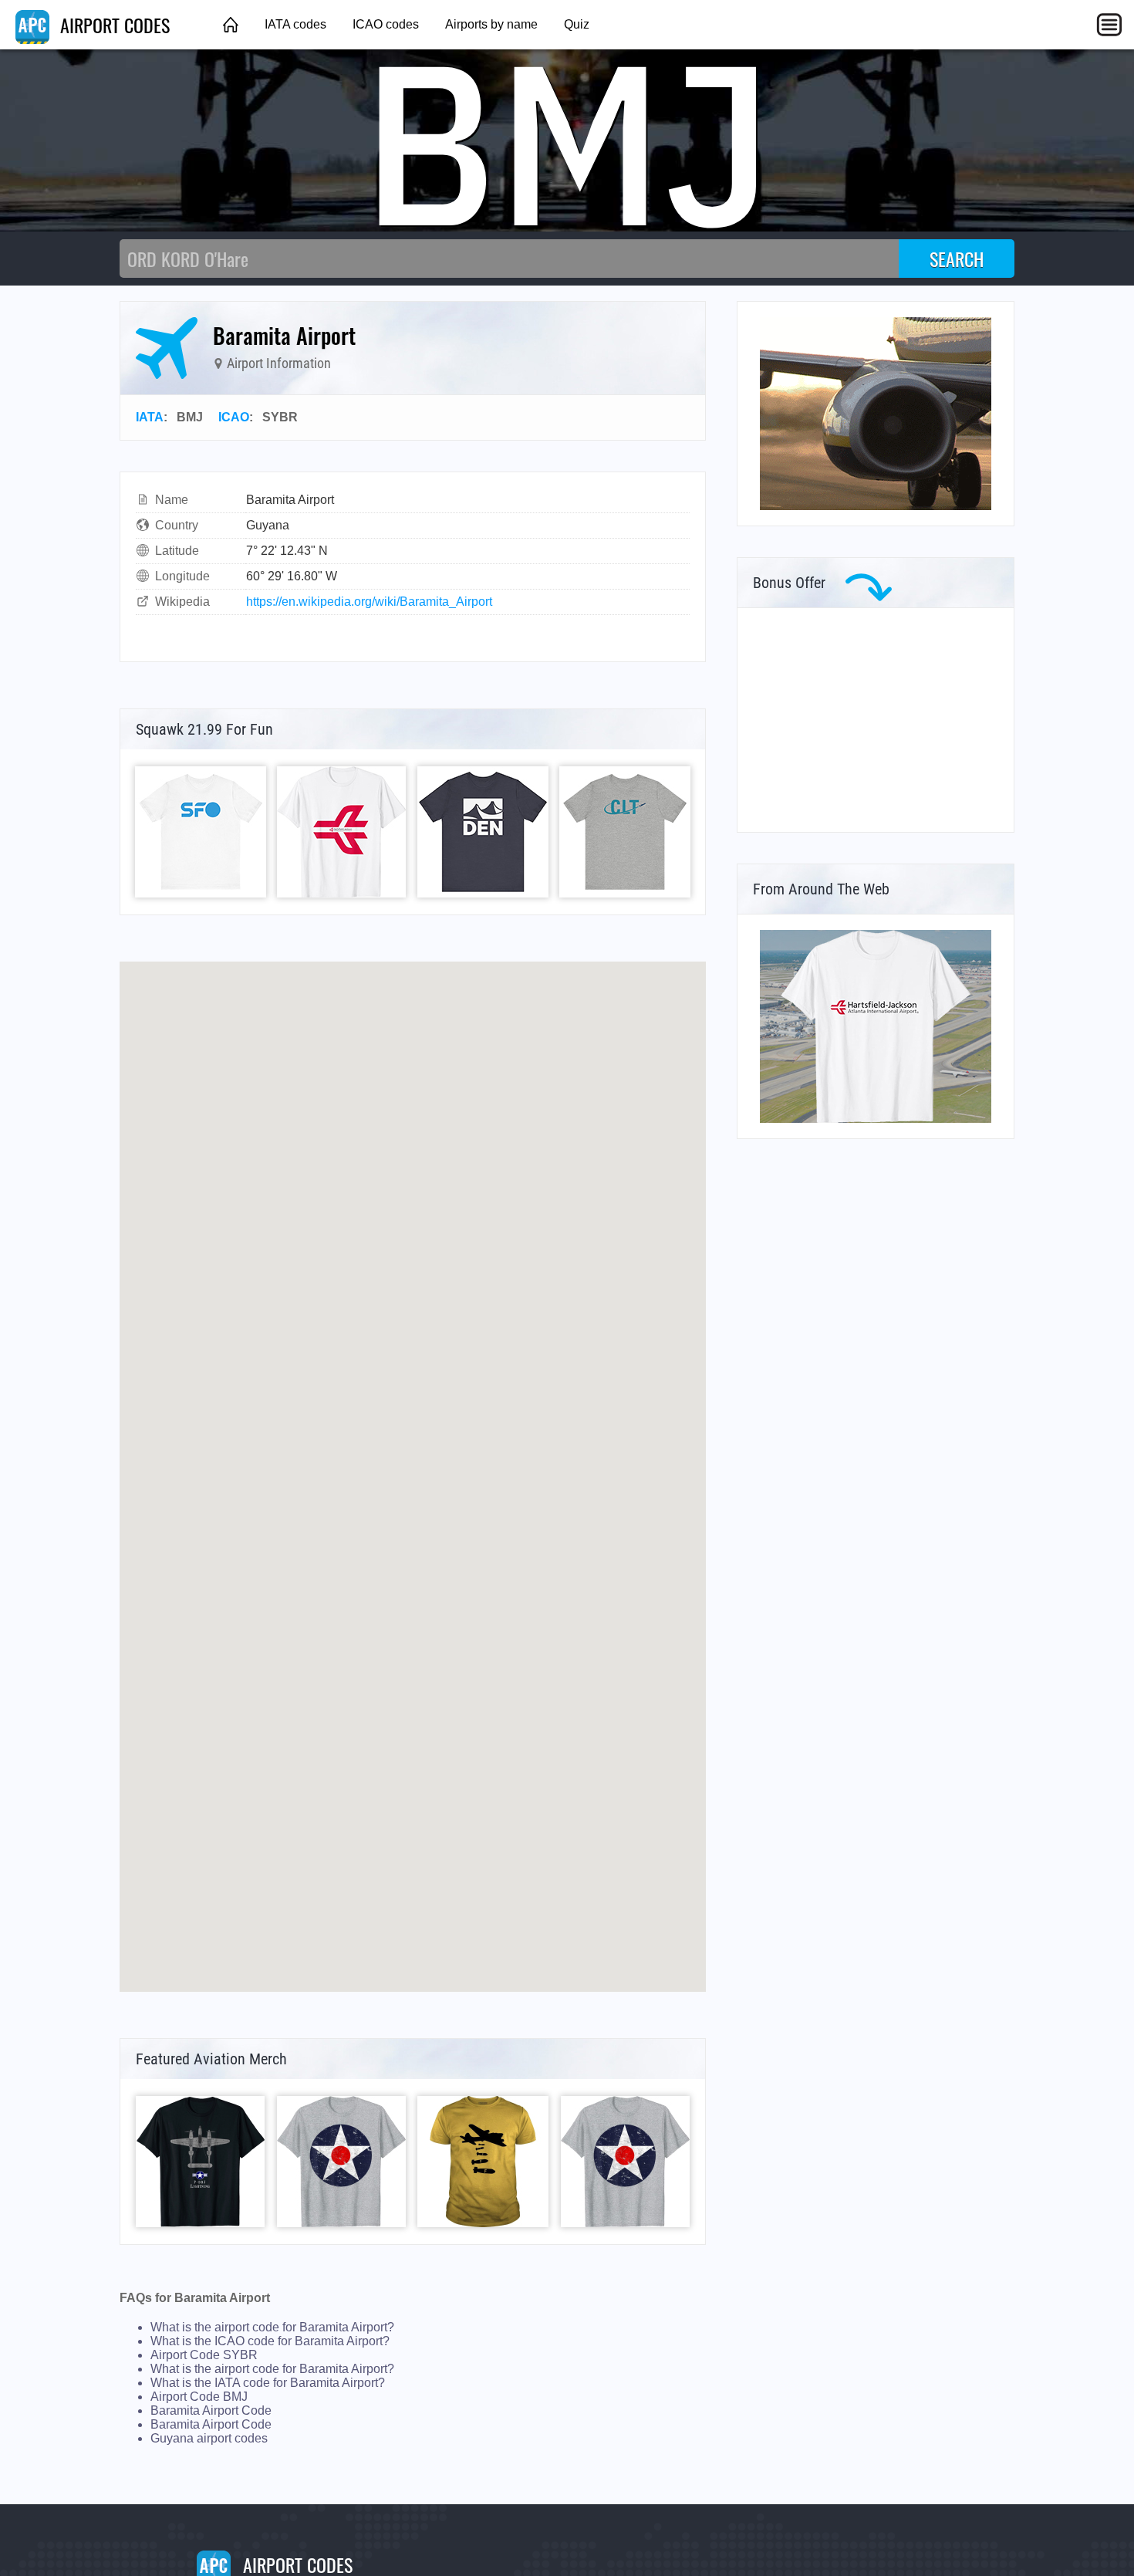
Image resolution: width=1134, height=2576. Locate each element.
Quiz (577, 24)
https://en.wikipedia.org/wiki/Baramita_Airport (369, 602)
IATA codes (295, 24)
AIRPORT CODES (113, 25)
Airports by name (491, 24)
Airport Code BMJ (199, 2397)
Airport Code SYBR (204, 2355)
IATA (150, 417)
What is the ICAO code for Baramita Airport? (270, 2341)
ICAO (234, 417)
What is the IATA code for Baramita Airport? (268, 2383)
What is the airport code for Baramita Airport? (272, 2327)
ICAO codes (386, 24)
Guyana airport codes (209, 2438)
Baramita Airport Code (211, 2410)
